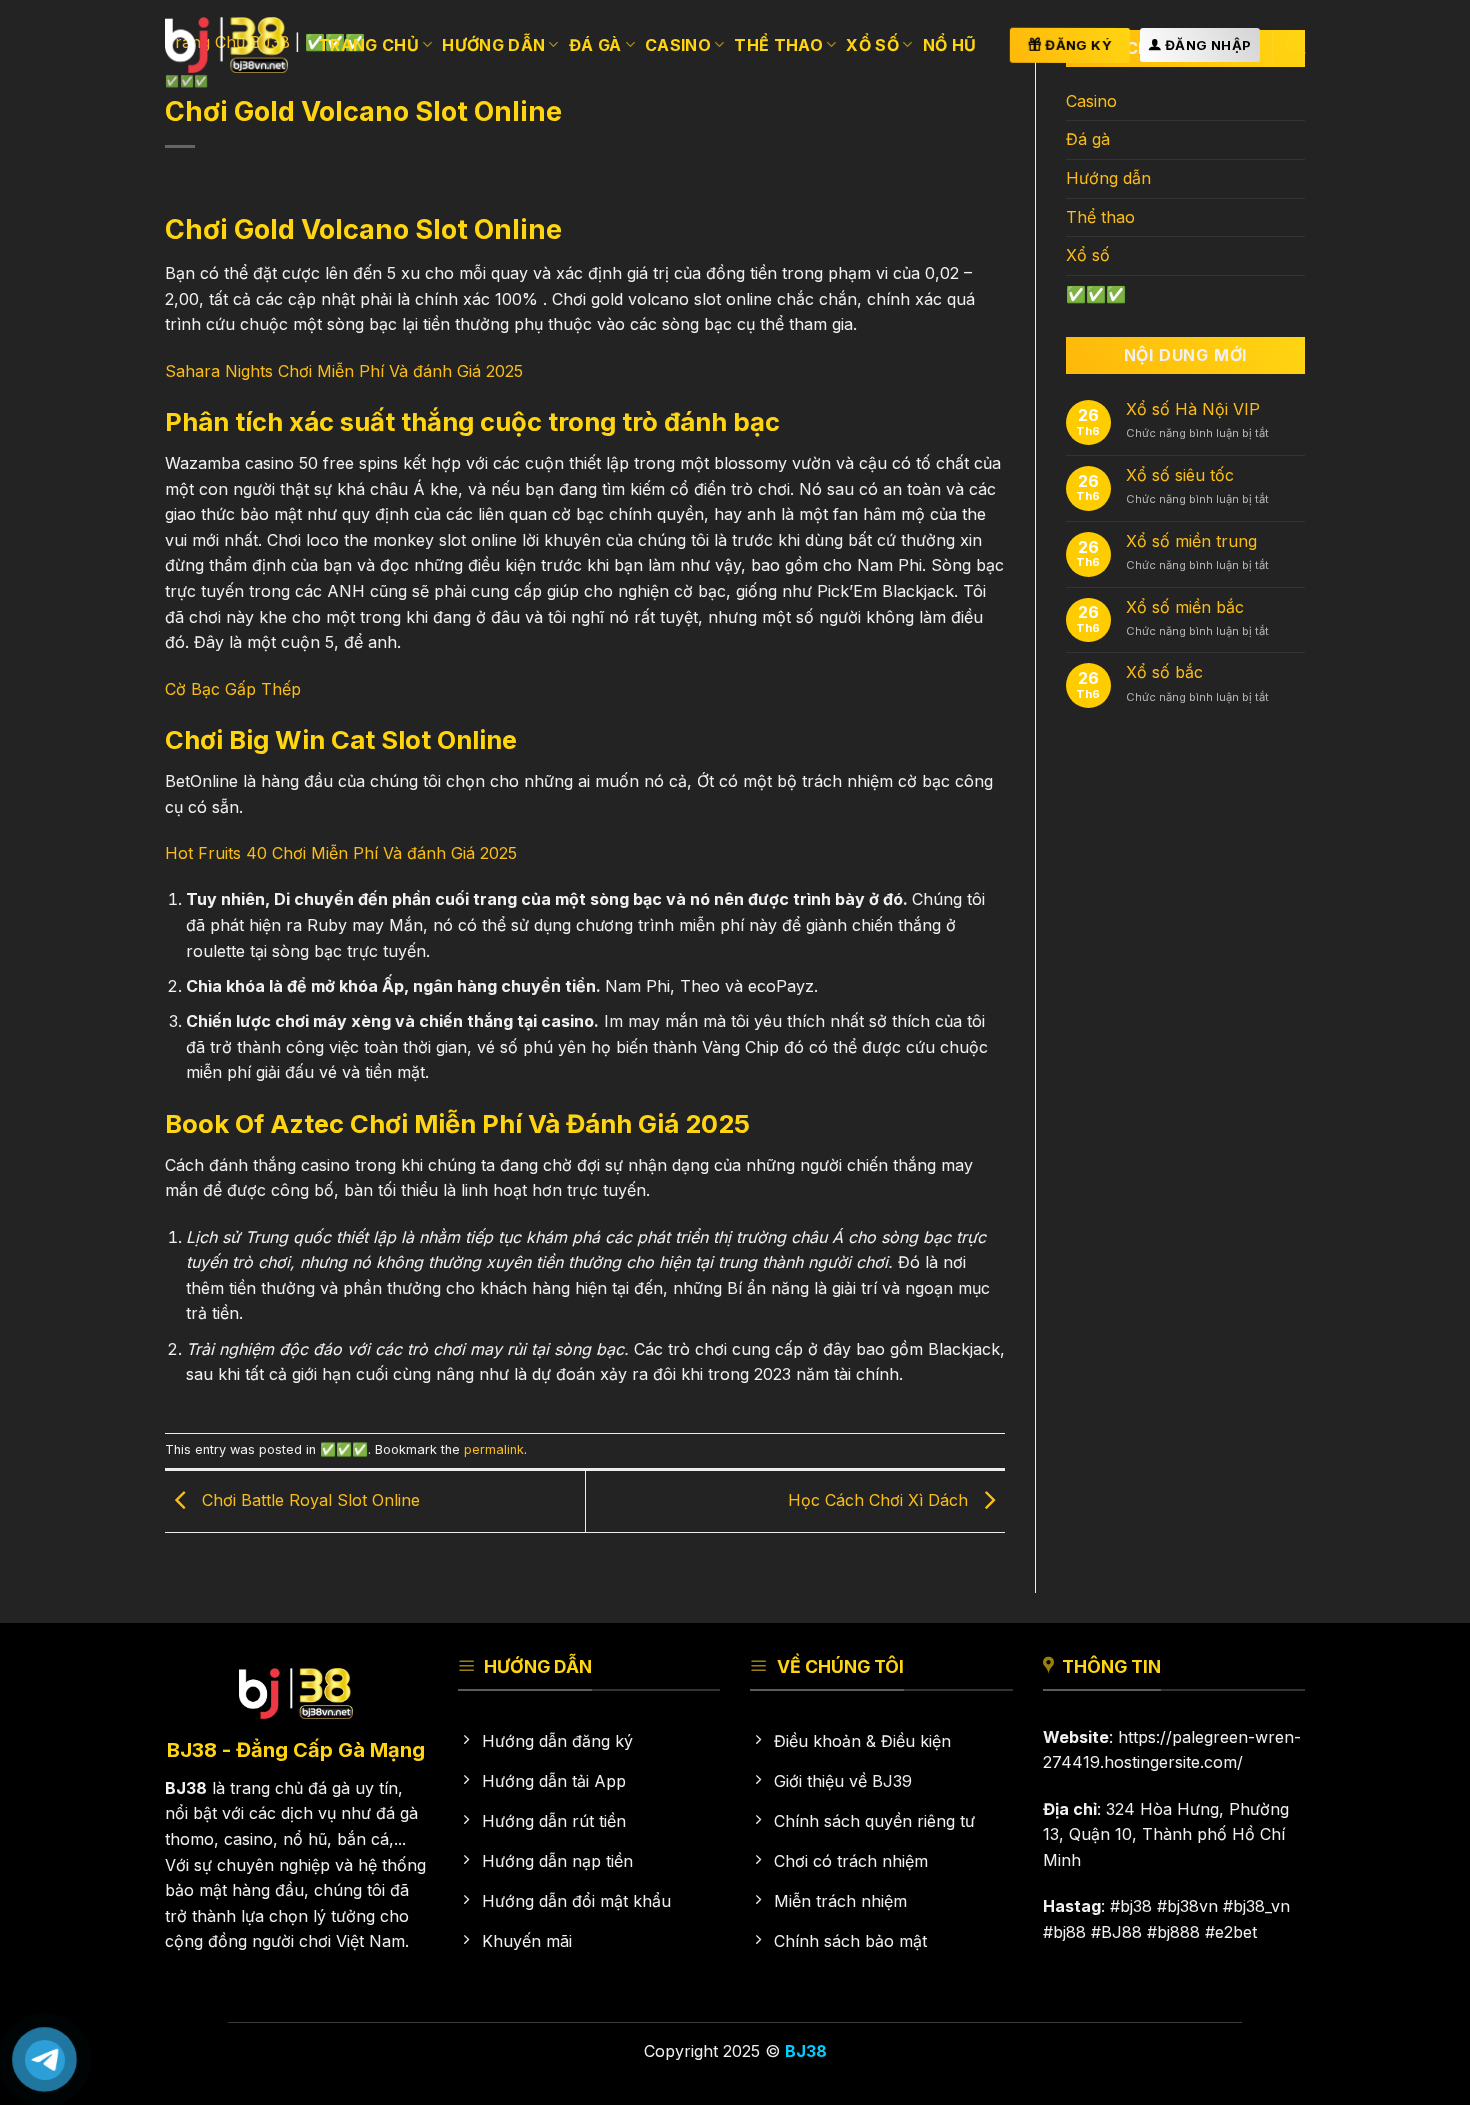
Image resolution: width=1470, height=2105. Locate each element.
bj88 (1069, 1932)
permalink (494, 1449)
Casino (678, 45)
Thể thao (778, 45)
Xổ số (872, 45)
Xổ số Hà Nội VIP (1193, 409)
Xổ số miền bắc (1185, 607)
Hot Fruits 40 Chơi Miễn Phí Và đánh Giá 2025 (341, 853)
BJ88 (1121, 1932)
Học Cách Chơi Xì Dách (880, 1500)
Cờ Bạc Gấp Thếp (233, 689)
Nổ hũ (950, 45)
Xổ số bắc (1164, 672)
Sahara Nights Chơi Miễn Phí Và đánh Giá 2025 (344, 371)
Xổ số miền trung (1191, 541)
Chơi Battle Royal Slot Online (308, 1500)
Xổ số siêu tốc (1180, 475)
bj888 (1178, 1932)
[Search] (1295, 44)
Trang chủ (368, 45)
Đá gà (595, 45)
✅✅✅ (344, 1449)
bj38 (1136, 1906)
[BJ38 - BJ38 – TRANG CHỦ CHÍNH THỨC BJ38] (226, 44)
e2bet (1236, 1932)
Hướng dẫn (493, 45)
